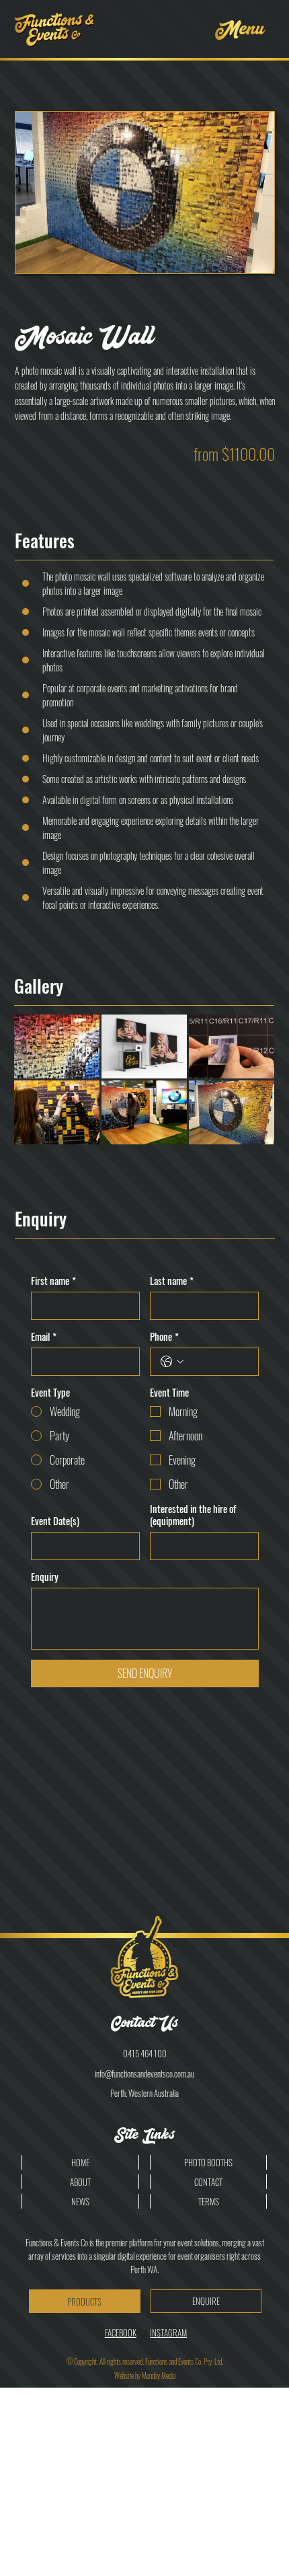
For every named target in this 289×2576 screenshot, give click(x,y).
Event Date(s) (55, 1520)
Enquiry (45, 1576)
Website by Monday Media (145, 2376)
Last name (172, 1280)
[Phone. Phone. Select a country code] (172, 1362)
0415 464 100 (145, 2053)
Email (44, 1336)
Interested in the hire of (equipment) (193, 1514)
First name (53, 1280)
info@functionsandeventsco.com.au (144, 2073)
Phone (164, 1336)
